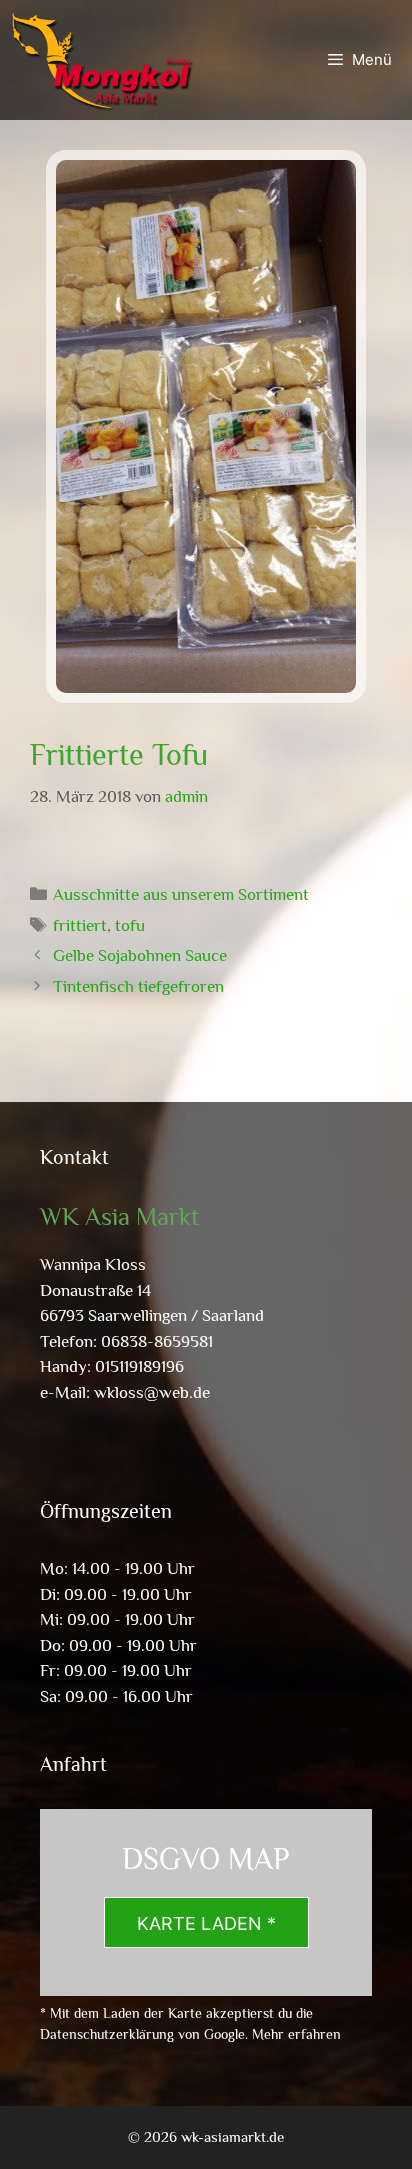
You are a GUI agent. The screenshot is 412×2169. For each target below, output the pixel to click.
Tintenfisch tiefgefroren (138, 986)
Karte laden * (206, 1923)
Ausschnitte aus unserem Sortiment (181, 894)
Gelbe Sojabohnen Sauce (140, 955)
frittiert (80, 925)
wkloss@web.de (152, 1392)
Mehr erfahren (296, 2034)
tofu (130, 925)
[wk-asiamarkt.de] (102, 60)
